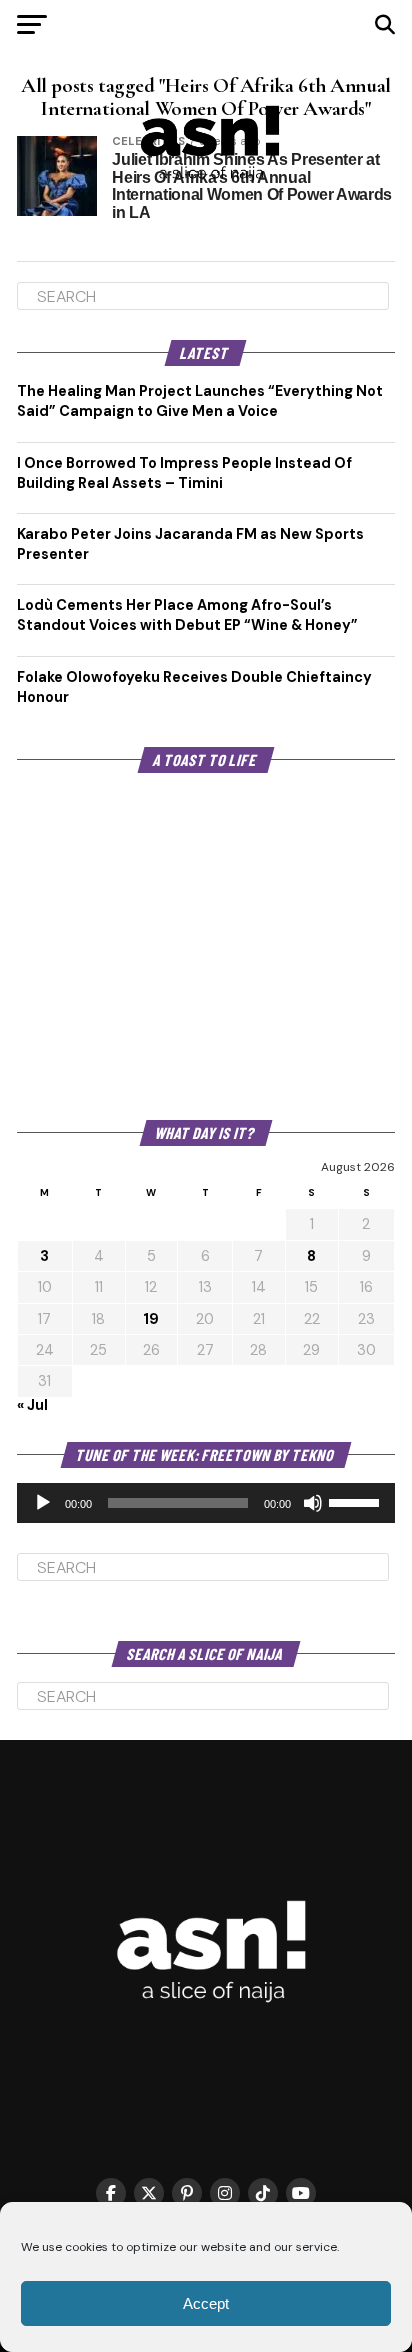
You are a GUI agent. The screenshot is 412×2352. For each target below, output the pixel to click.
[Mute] (313, 1503)
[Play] (43, 1503)
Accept (206, 2303)
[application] (206, 1503)
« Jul (32, 1405)
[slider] (357, 1501)
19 (151, 1319)
